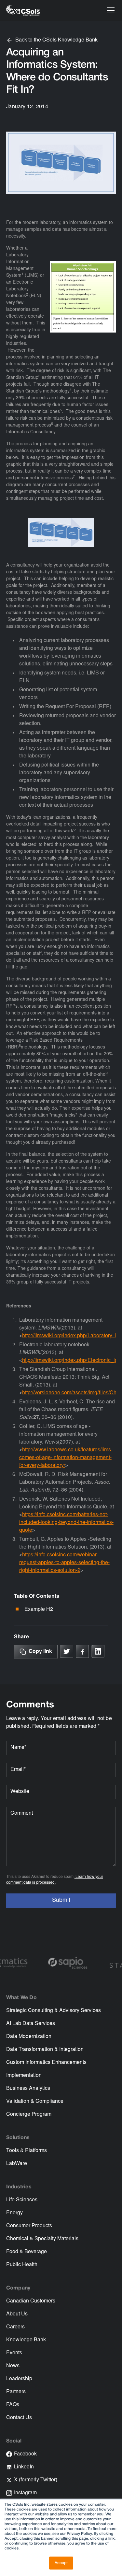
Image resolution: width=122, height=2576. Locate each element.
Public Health (22, 2265)
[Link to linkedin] (98, 1651)
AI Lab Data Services (31, 2024)
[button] (109, 10)
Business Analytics (28, 2089)
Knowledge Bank (26, 2340)
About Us (17, 2314)
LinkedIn (24, 2467)
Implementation (24, 2076)
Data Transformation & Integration (45, 2050)
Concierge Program (29, 2114)
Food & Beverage (27, 2252)
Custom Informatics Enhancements (46, 2063)
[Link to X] (67, 1651)
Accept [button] (61, 2563)
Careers (15, 2327)
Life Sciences (22, 2200)
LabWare (17, 2164)
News (13, 2366)
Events (14, 2353)
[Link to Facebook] (82, 1651)
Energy (14, 2213)
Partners (16, 2392)
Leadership (19, 2379)
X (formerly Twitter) (36, 2480)
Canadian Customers (31, 2301)
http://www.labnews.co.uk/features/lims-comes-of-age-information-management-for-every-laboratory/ (66, 1458)
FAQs (13, 2405)
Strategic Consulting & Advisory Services (54, 2011)
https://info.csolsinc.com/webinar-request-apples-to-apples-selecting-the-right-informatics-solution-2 (64, 1563)
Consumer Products (29, 2226)
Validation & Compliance (35, 2102)
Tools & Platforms (27, 2151)
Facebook (25, 2454)
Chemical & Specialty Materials (42, 2239)
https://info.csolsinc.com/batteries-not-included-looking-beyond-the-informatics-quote (66, 1523)
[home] (23, 10)
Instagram (25, 2493)
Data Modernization (29, 2037)
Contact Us (19, 2418)
